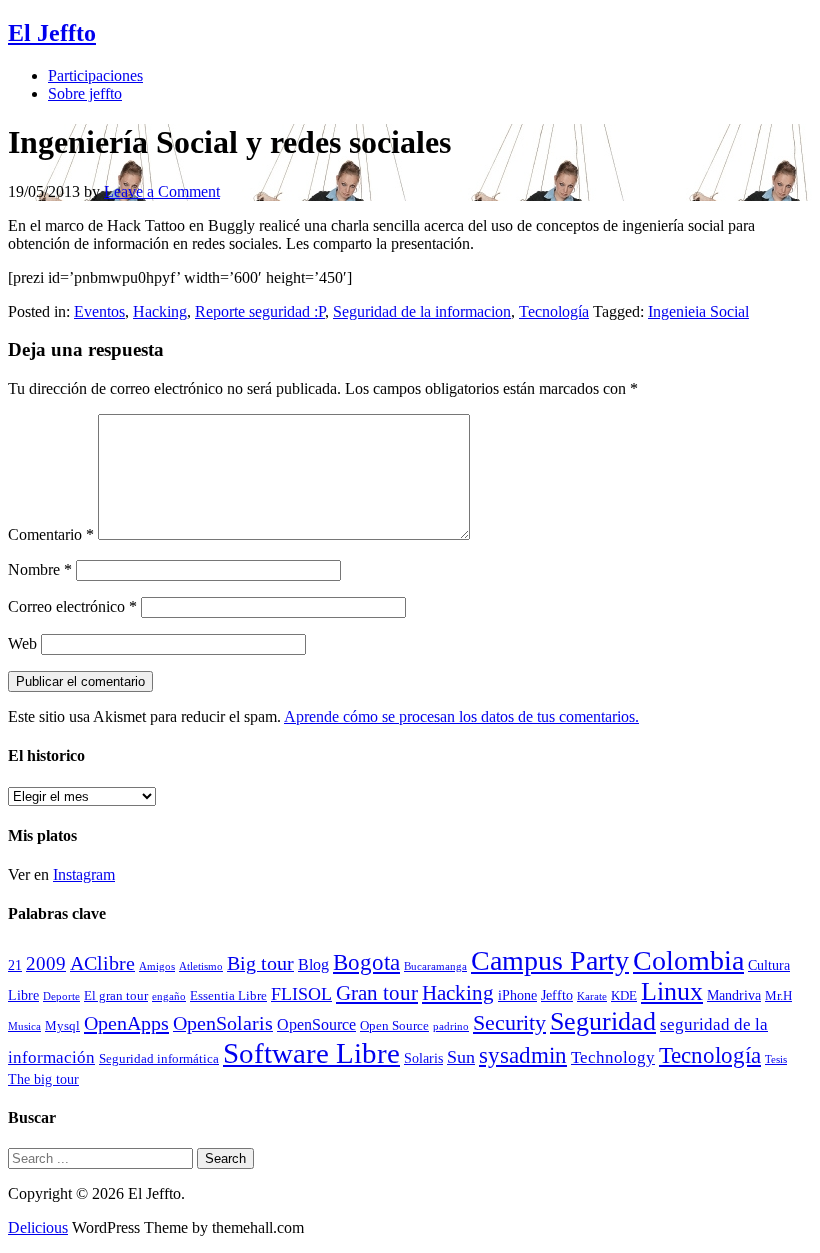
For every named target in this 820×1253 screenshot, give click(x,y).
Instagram (84, 874)
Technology (613, 1057)
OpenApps (126, 1023)
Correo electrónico (72, 606)
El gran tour (116, 996)
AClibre (102, 963)
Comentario (51, 534)
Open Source (394, 1026)
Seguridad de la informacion (422, 311)
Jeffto (557, 995)
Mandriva (734, 995)
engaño (169, 996)
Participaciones (95, 75)
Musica (24, 1026)
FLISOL (301, 994)
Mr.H (778, 996)
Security (509, 1022)
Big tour (260, 963)
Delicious (38, 1227)
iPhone (517, 995)
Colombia (688, 960)
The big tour (43, 1079)
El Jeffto (52, 33)
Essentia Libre (228, 996)
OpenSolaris (223, 1023)
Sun (461, 1057)
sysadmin (523, 1055)
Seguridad (603, 1021)
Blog (313, 964)
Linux (672, 991)
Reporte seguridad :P (260, 311)
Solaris (423, 1058)
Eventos (99, 311)
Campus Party (550, 960)
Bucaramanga (435, 966)
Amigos (157, 966)
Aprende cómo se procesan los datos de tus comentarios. (461, 716)
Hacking (160, 311)
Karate (592, 996)
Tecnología (554, 311)
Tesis (776, 1059)
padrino (451, 1026)
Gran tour (377, 993)
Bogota (366, 962)
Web (22, 643)
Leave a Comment (162, 191)
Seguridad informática (159, 1059)
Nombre (40, 569)
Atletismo (201, 966)
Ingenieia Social (698, 311)
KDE (624, 996)
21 (15, 965)
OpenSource (316, 1024)
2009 (46, 963)
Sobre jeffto (85, 93)
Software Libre (311, 1053)
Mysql (62, 1026)
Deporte (61, 996)
